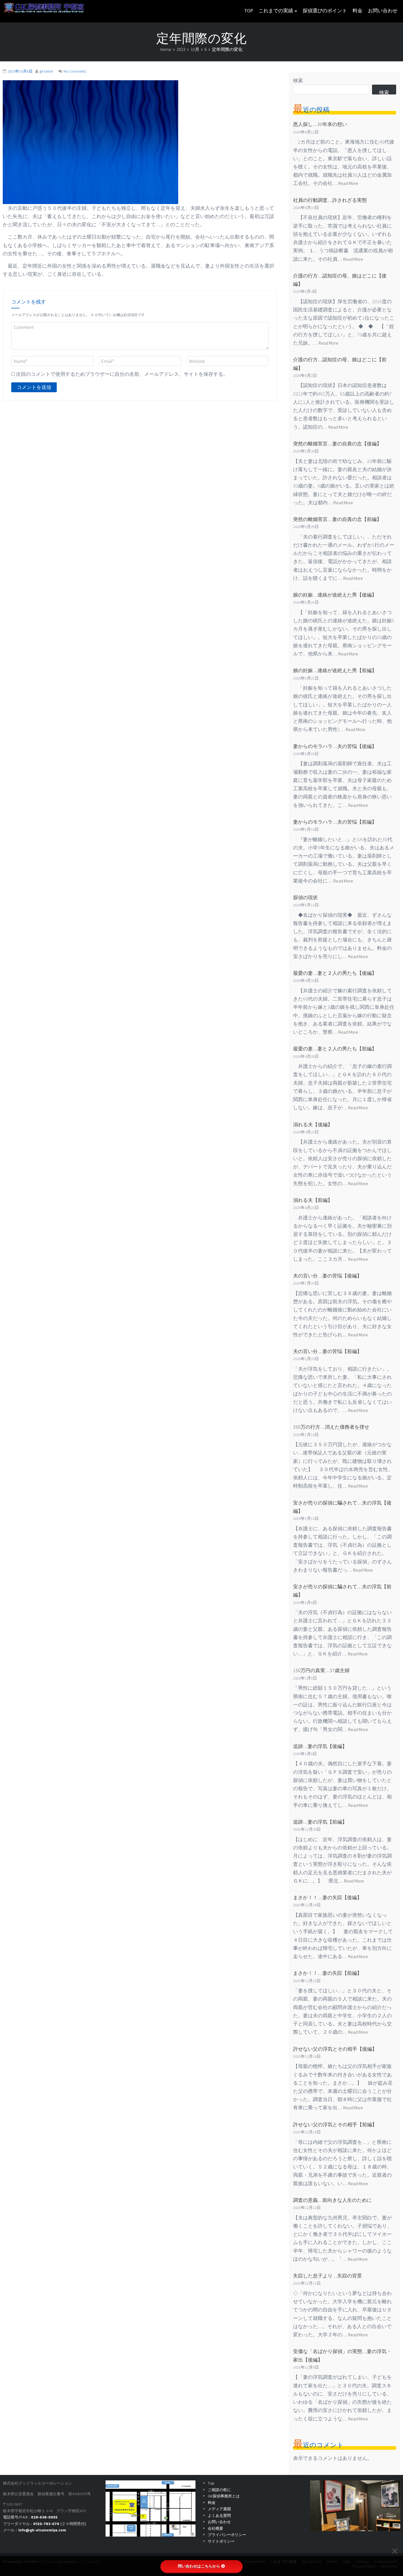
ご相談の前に (219, 2490)
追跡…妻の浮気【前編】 (320, 1822)
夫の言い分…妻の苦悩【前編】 (327, 1351)
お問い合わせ (383, 11)
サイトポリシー (221, 2542)
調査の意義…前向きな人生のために (332, 2200)
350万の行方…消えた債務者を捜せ (331, 1427)
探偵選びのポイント (325, 11)
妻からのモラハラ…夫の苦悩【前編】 (335, 822)
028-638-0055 (44, 2518)
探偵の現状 (305, 897)
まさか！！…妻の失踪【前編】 (327, 1973)
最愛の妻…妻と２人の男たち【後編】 (335, 973)
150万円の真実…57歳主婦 (321, 1670)
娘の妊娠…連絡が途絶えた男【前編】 (335, 670)
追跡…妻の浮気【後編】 (320, 1746)
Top (211, 2484)
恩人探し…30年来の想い (320, 124)
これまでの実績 (276, 11)
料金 (357, 11)
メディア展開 (219, 2509)
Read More (348, 183)
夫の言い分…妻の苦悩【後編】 (327, 1276)
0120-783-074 (46, 2524)
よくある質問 (219, 2516)
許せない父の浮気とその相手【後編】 (335, 2049)
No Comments (75, 71)
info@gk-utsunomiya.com (42, 2530)
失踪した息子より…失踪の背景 (327, 2276)
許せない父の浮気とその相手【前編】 (335, 2124)
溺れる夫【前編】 (313, 1200)
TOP (249, 11)
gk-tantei (46, 71)
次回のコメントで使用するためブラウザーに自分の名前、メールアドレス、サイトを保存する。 (122, 374)
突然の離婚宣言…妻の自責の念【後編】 (337, 444)
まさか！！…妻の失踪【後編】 (327, 1897)
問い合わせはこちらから (199, 2566)
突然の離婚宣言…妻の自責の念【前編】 (337, 519)
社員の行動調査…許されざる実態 (330, 200)
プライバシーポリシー (227, 2535)
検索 (298, 80)
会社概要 (215, 2529)
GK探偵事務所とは (224, 2496)
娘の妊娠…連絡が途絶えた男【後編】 (335, 595)
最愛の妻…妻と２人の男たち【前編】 (335, 1049)
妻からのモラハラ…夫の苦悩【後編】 (335, 746)
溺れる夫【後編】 (313, 1124)
